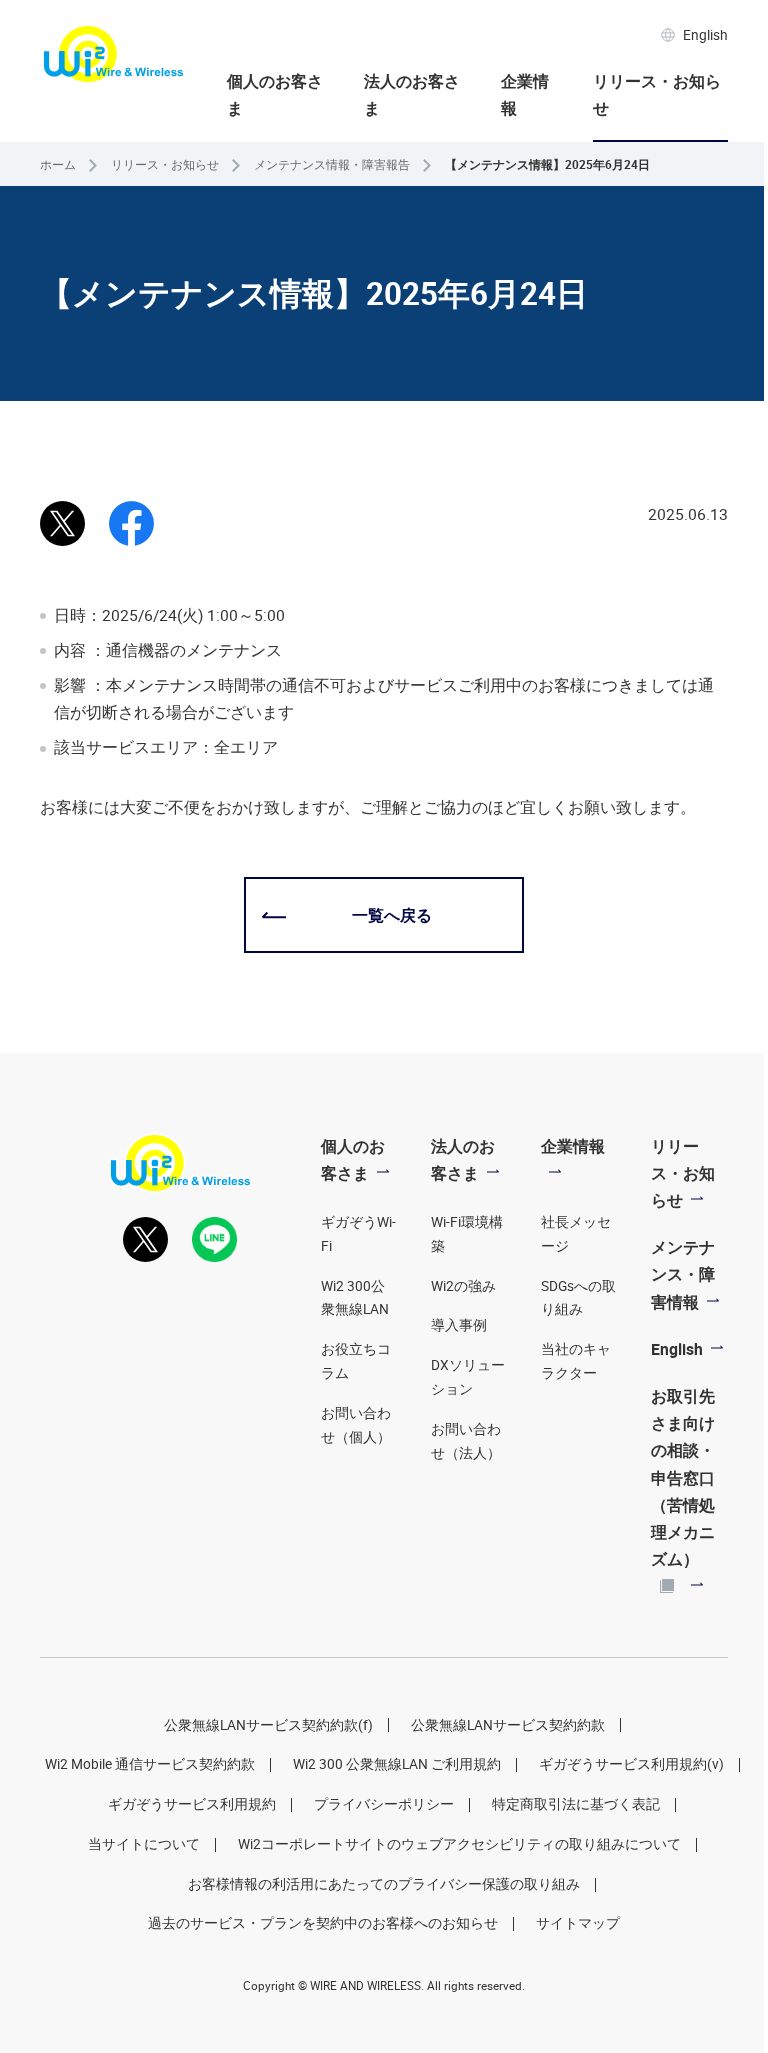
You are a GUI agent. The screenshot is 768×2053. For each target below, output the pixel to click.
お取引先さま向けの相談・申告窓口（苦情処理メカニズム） (683, 1477)
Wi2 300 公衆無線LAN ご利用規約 (397, 1764)
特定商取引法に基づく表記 (576, 1804)
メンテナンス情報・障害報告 (332, 164)
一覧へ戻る (392, 915)
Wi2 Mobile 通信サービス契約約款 (150, 1764)
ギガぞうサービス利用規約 (192, 1804)
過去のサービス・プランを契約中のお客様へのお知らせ (323, 1923)
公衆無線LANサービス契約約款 (508, 1725)
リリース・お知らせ (657, 94)
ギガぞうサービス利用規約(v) (631, 1764)
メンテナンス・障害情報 (683, 1274)
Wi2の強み (463, 1286)
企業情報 (525, 94)
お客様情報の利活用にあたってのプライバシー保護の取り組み (384, 1884)
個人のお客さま (275, 94)
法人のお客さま (412, 94)
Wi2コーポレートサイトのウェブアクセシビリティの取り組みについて (459, 1844)
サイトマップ (578, 1923)
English (705, 35)
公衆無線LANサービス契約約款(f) (268, 1725)
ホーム (58, 164)
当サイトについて (144, 1844)
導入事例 (459, 1325)
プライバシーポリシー (384, 1804)
